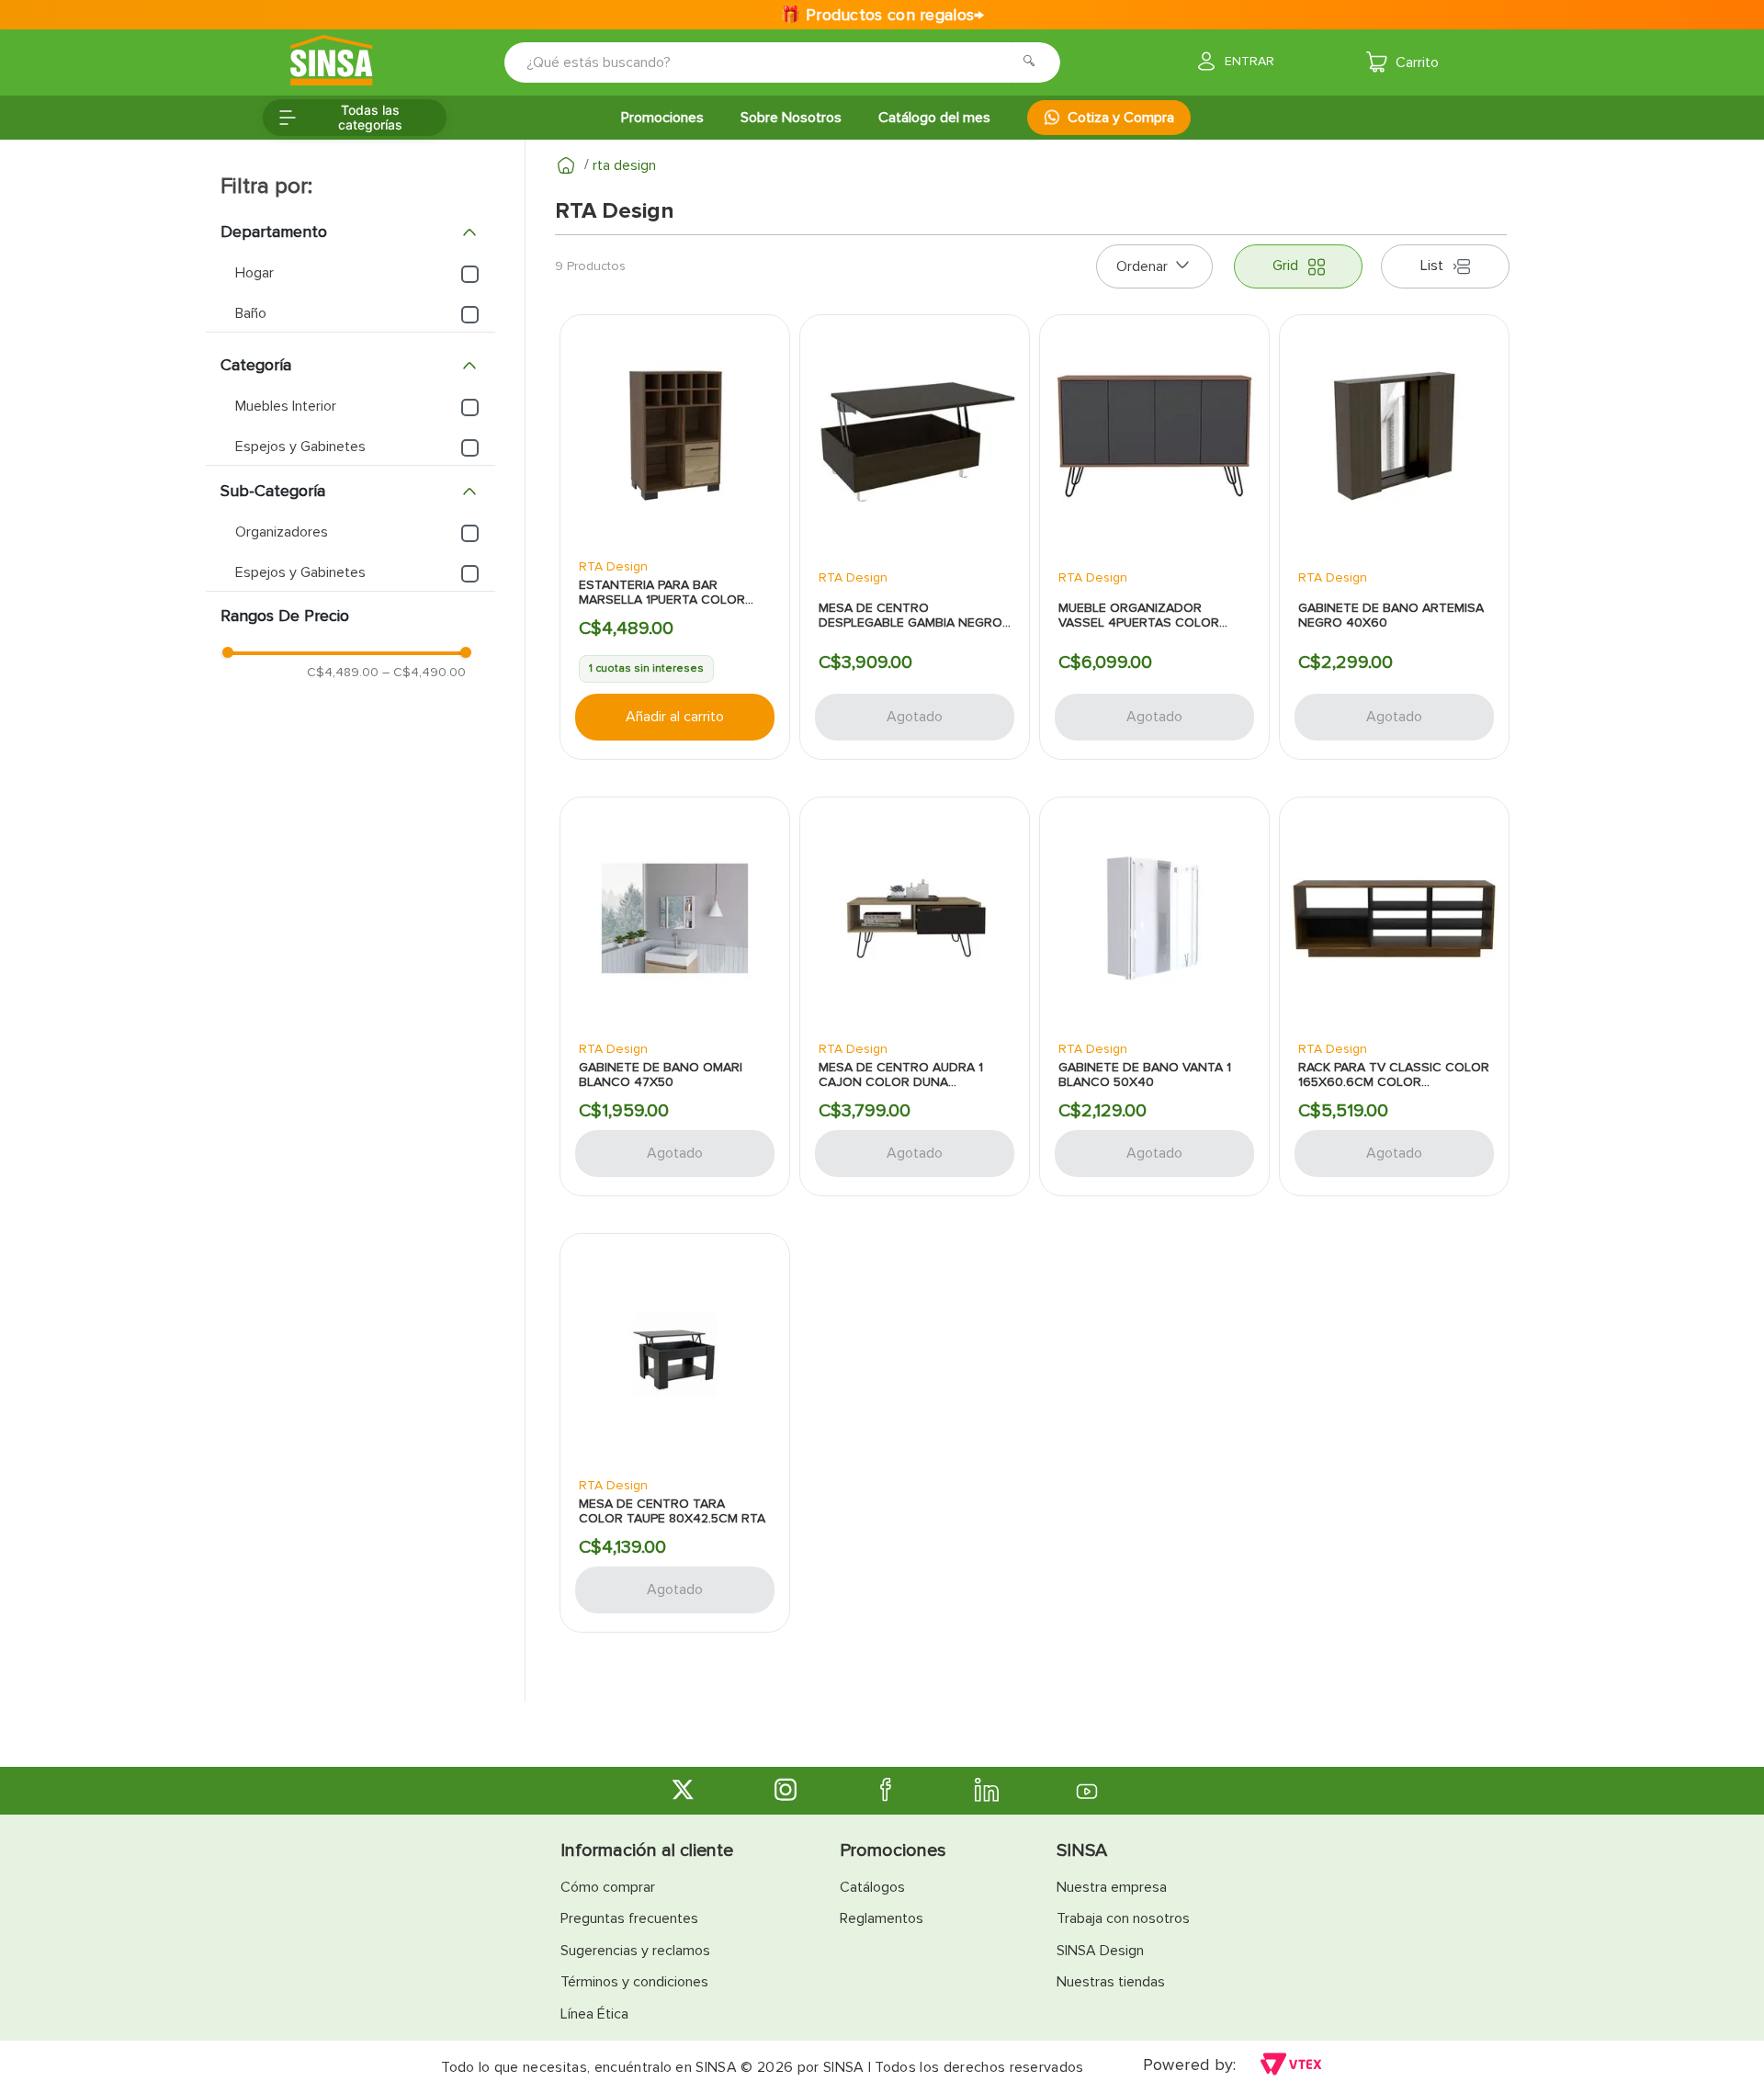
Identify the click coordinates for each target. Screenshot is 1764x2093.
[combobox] (769, 62)
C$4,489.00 (343, 672)
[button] (351, 232)
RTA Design (624, 165)
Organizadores (282, 532)
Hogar (254, 273)
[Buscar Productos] (1035, 62)
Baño (251, 313)
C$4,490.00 (424, 672)
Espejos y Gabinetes (300, 447)
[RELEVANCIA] (1154, 266)
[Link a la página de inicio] (566, 165)
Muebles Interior (286, 406)
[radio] (1298, 266)
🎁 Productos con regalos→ (882, 15)
